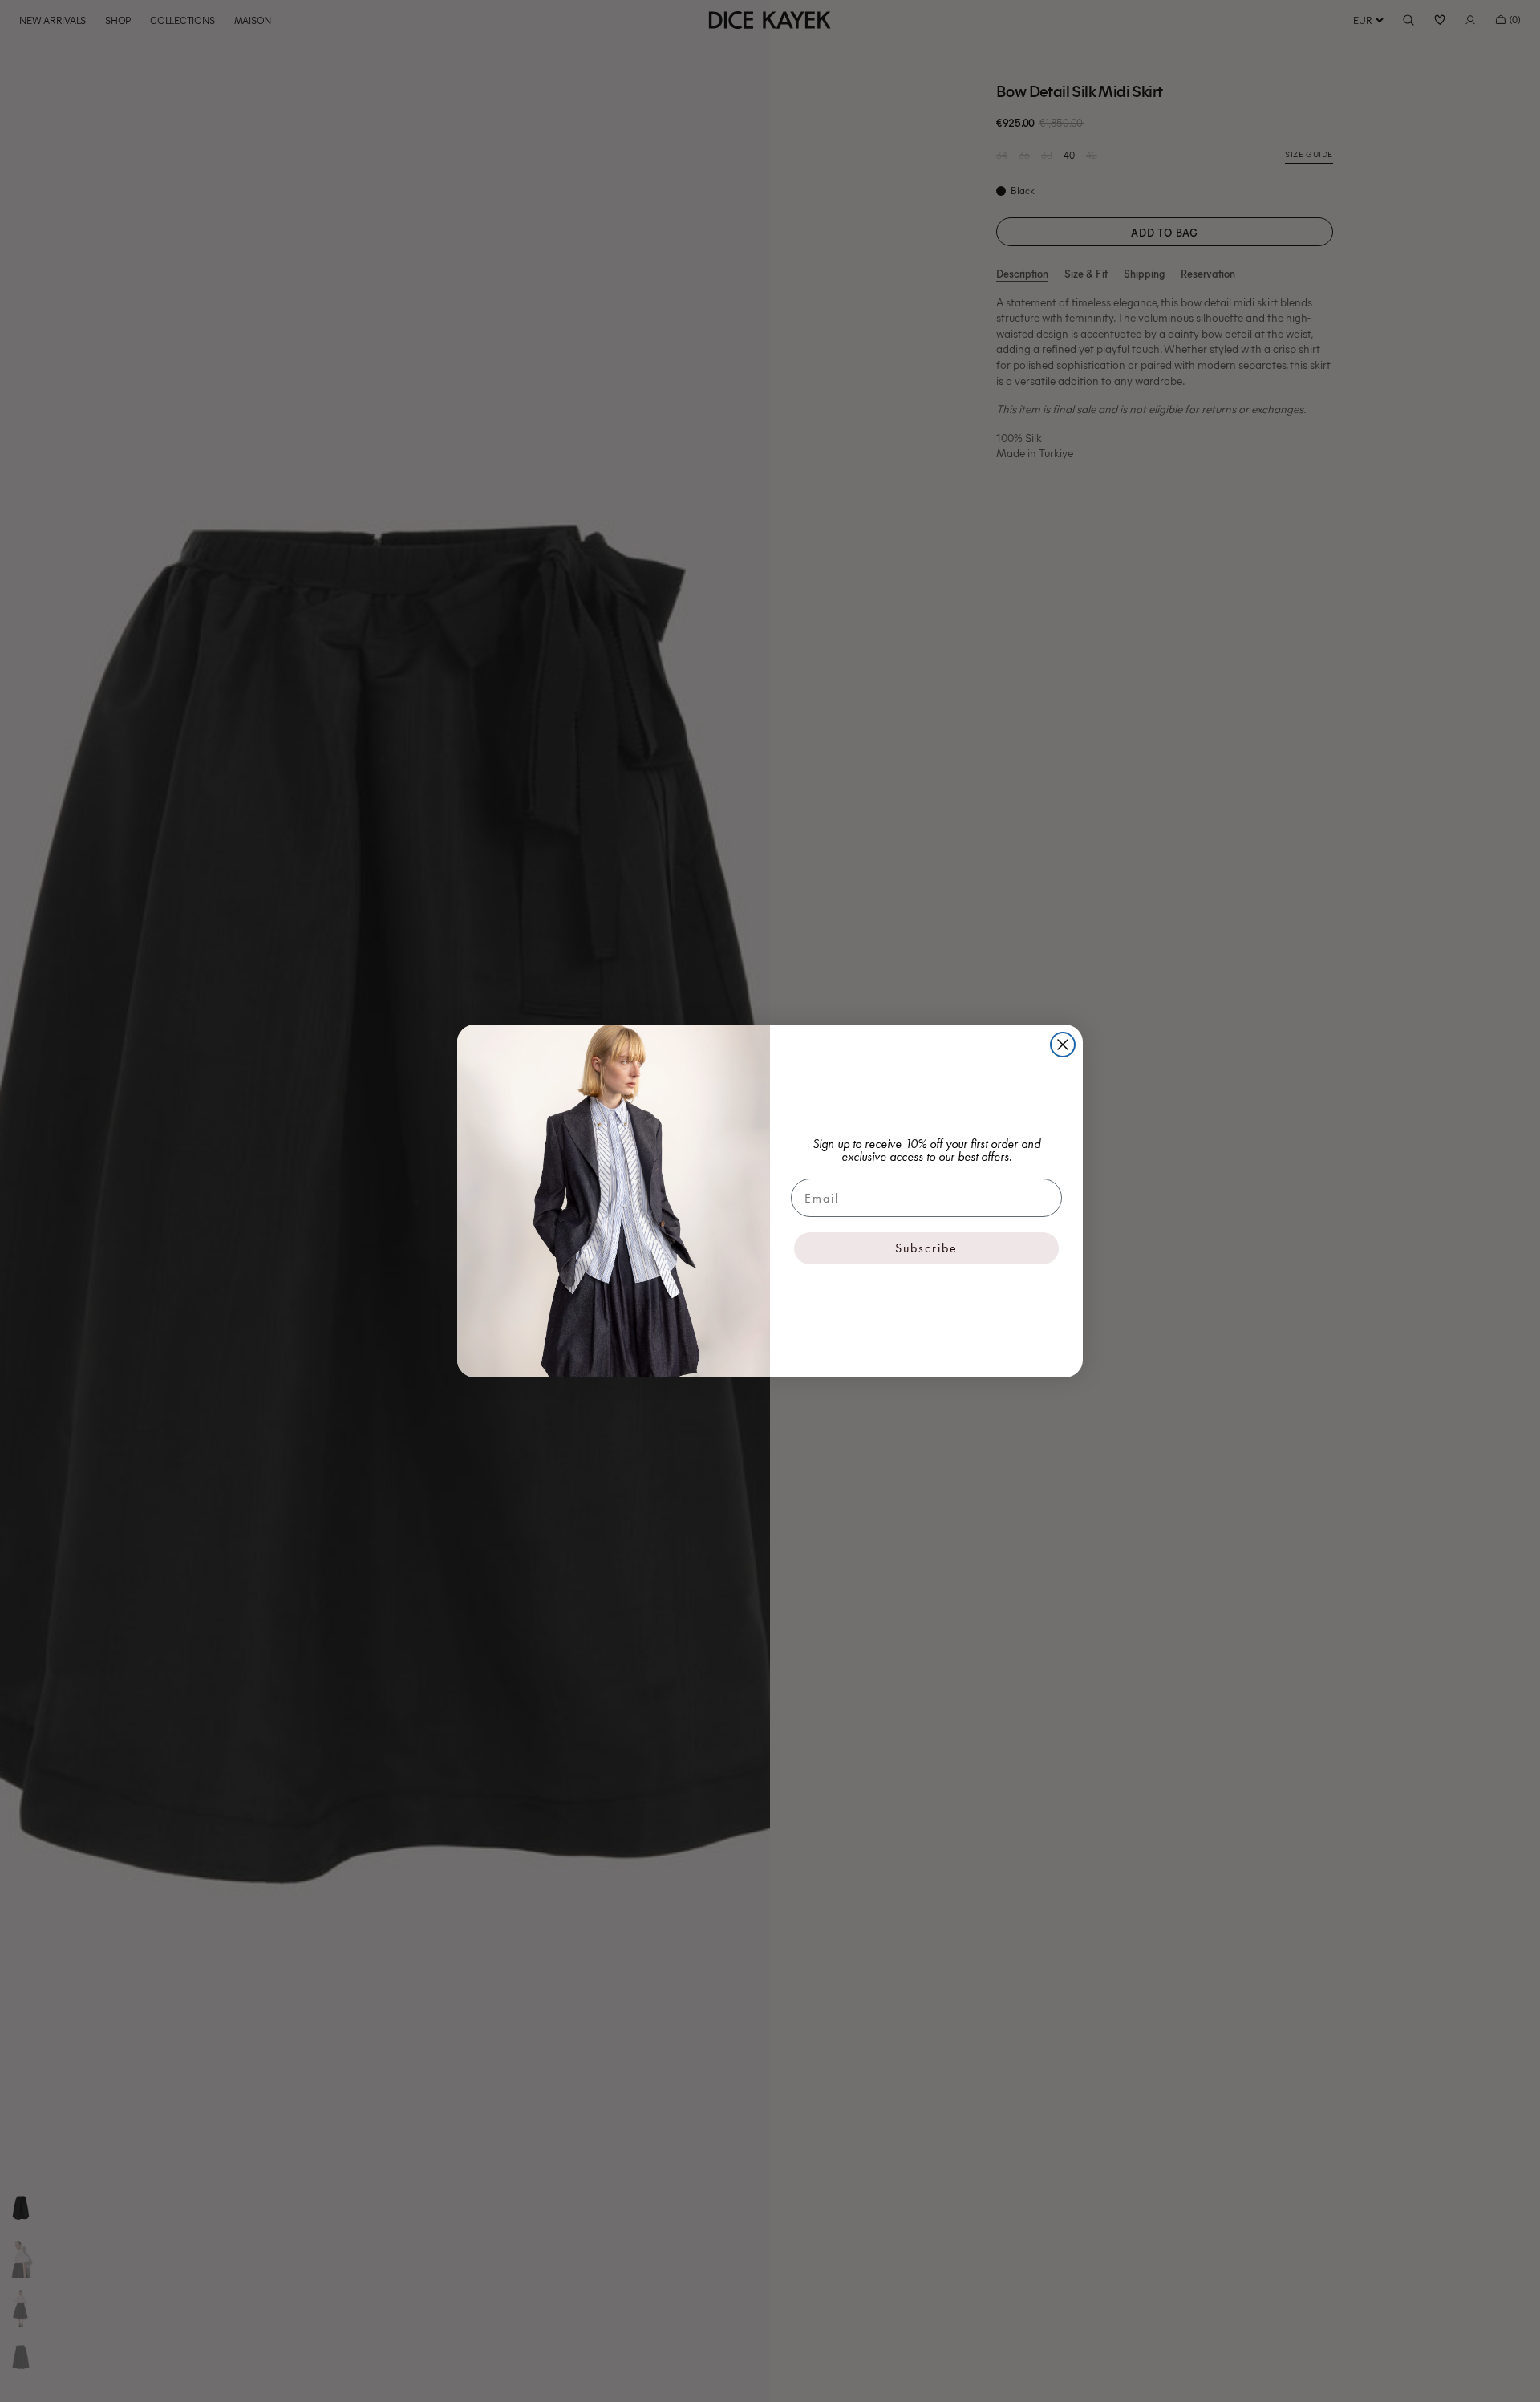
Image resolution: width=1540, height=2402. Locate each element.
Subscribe (926, 1248)
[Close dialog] (1063, 1045)
